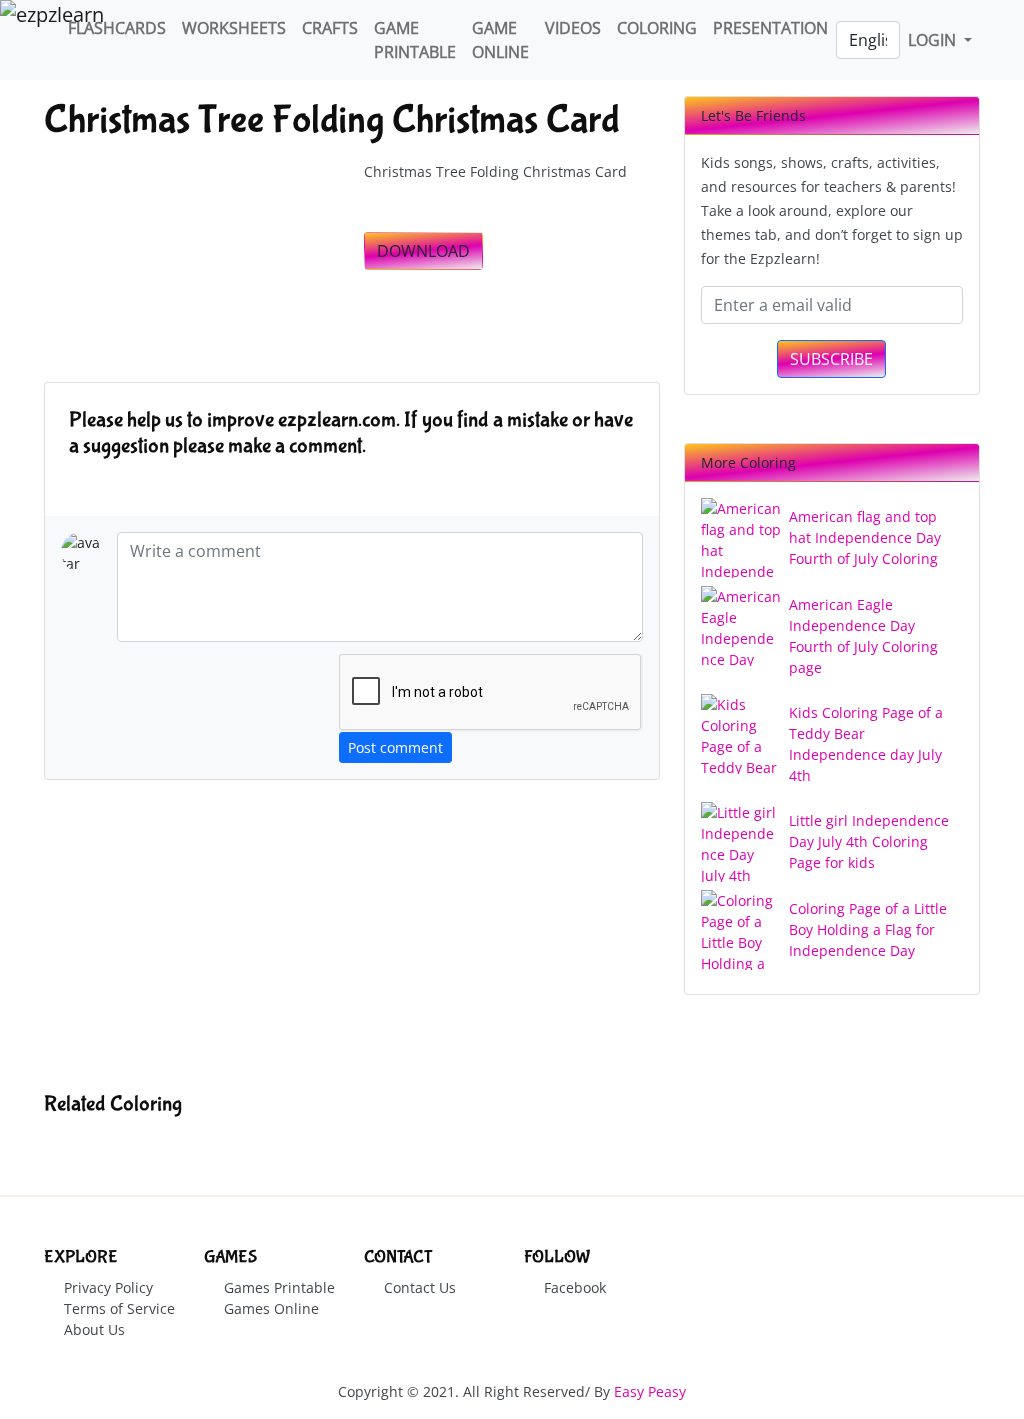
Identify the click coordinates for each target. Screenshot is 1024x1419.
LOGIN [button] (934, 40)
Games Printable (279, 1287)
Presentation (770, 28)
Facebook (575, 1287)
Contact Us (420, 1287)
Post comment (395, 747)
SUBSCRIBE (831, 359)
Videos (573, 28)
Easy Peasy (650, 1391)
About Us (94, 1329)
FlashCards (117, 28)
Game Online (500, 40)
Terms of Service (119, 1308)
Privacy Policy (108, 1287)
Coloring (657, 28)
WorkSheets (234, 28)
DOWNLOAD (423, 251)
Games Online (271, 1308)
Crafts (330, 28)
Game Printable (415, 40)
